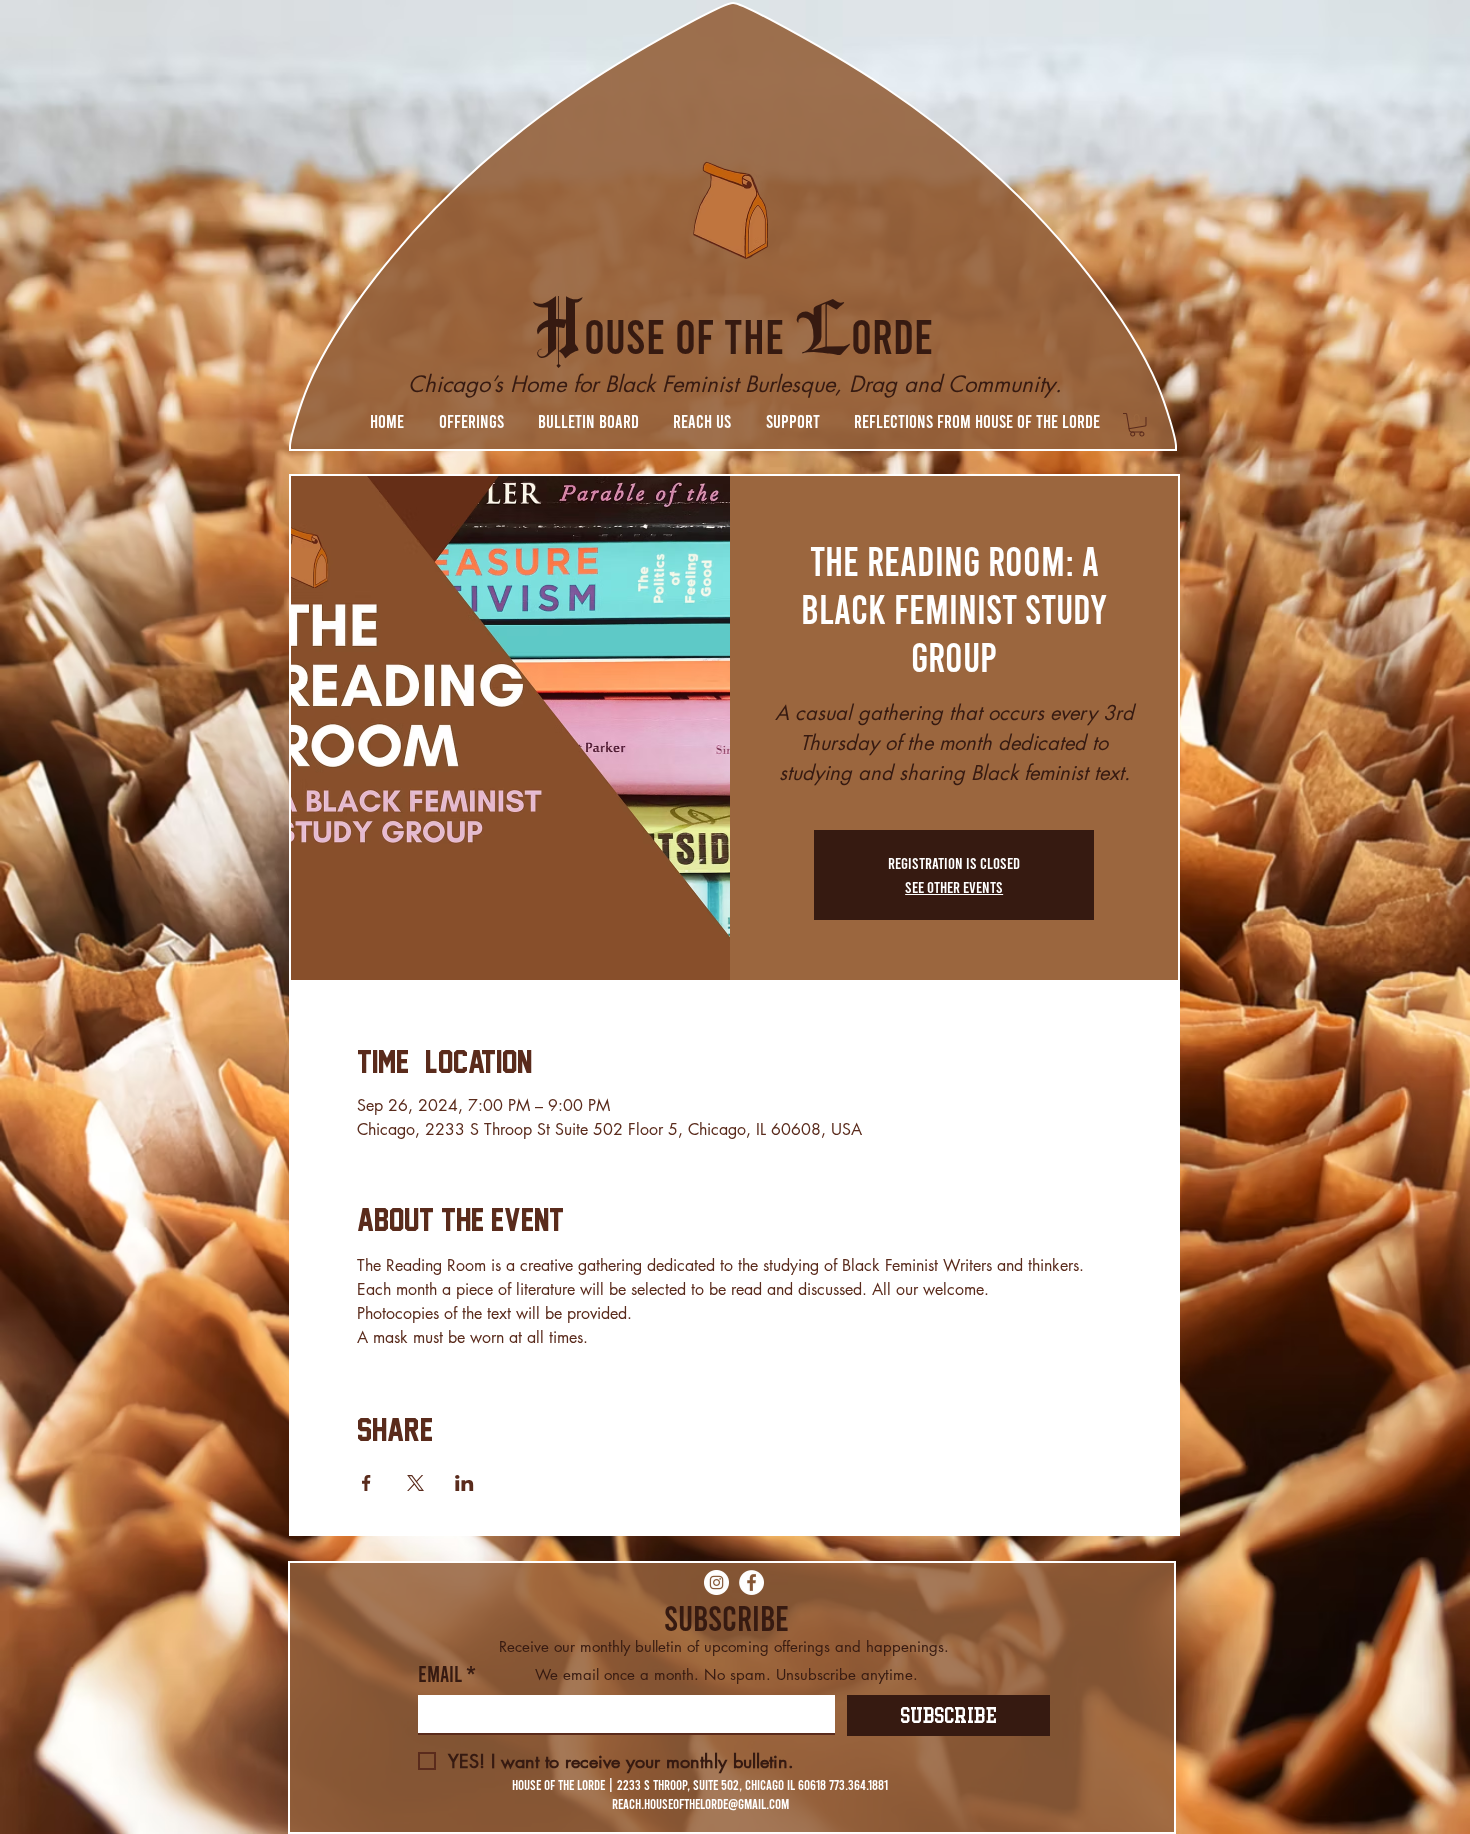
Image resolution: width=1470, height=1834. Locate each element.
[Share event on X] (415, 1483)
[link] (1137, 425)
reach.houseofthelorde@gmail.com (700, 1803)
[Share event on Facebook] (366, 1483)
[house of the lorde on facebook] (751, 1582)
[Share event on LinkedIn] (464, 1483)
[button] (470, 421)
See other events (954, 886)
